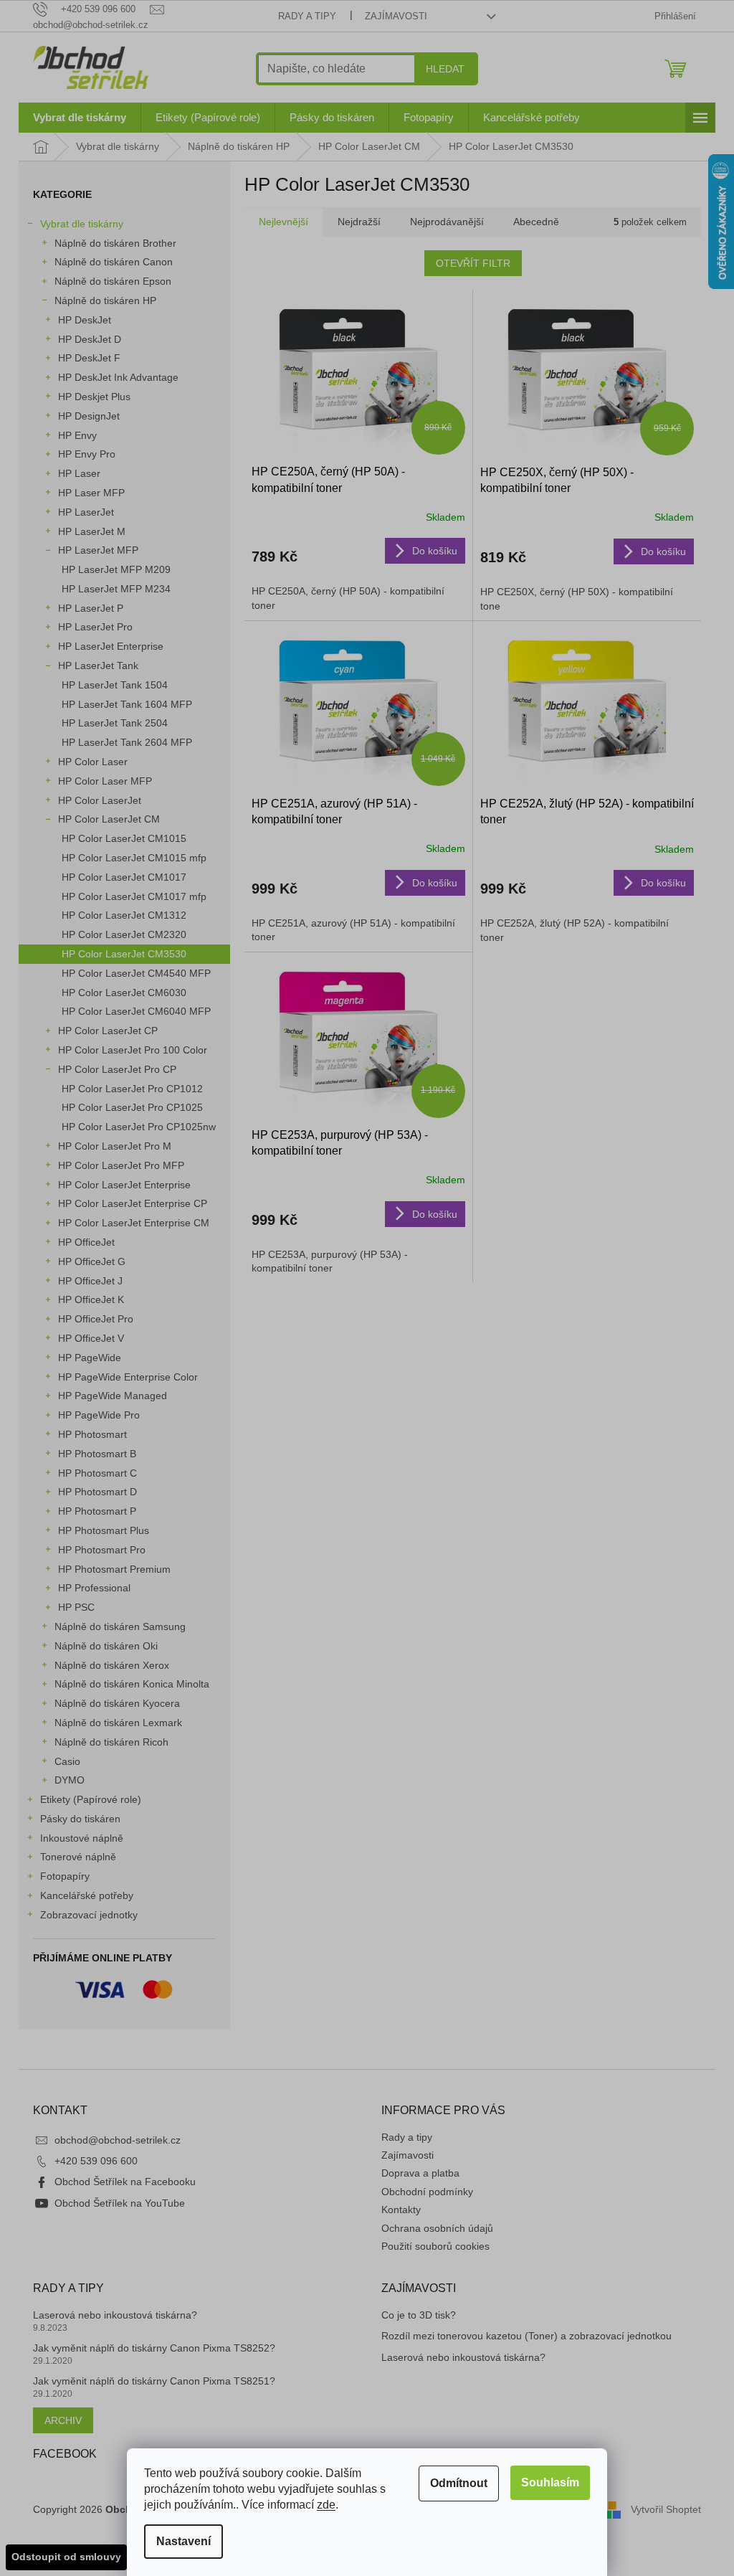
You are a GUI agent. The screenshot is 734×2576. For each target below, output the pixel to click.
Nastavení (183, 2541)
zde (326, 2505)
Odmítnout (459, 2483)
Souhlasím (550, 2482)
